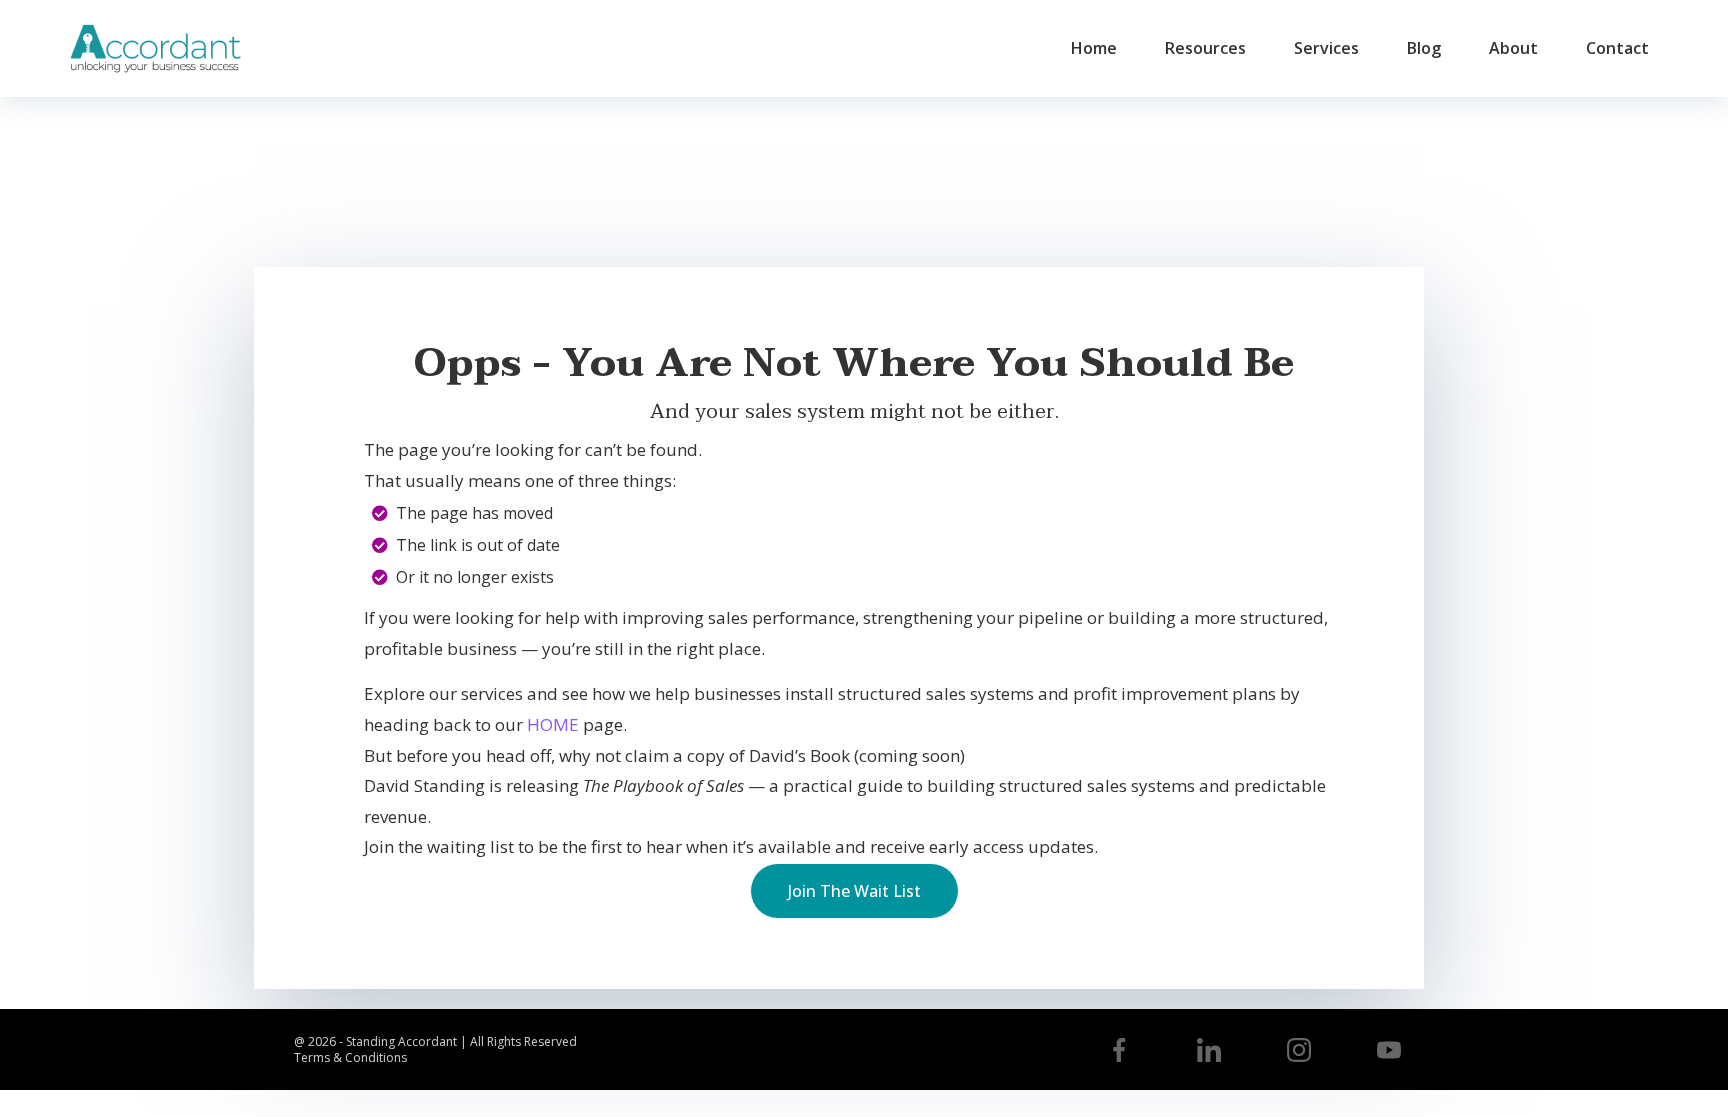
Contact (1617, 48)
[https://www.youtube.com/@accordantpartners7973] (1389, 1050)
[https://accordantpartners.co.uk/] (155, 48)
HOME (553, 724)
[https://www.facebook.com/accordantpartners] (1119, 1050)
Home (1094, 48)
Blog (1424, 48)
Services (1326, 48)
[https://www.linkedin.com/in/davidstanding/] (1209, 1050)
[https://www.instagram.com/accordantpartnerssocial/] (1299, 1050)
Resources (1205, 48)
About (1513, 48)
